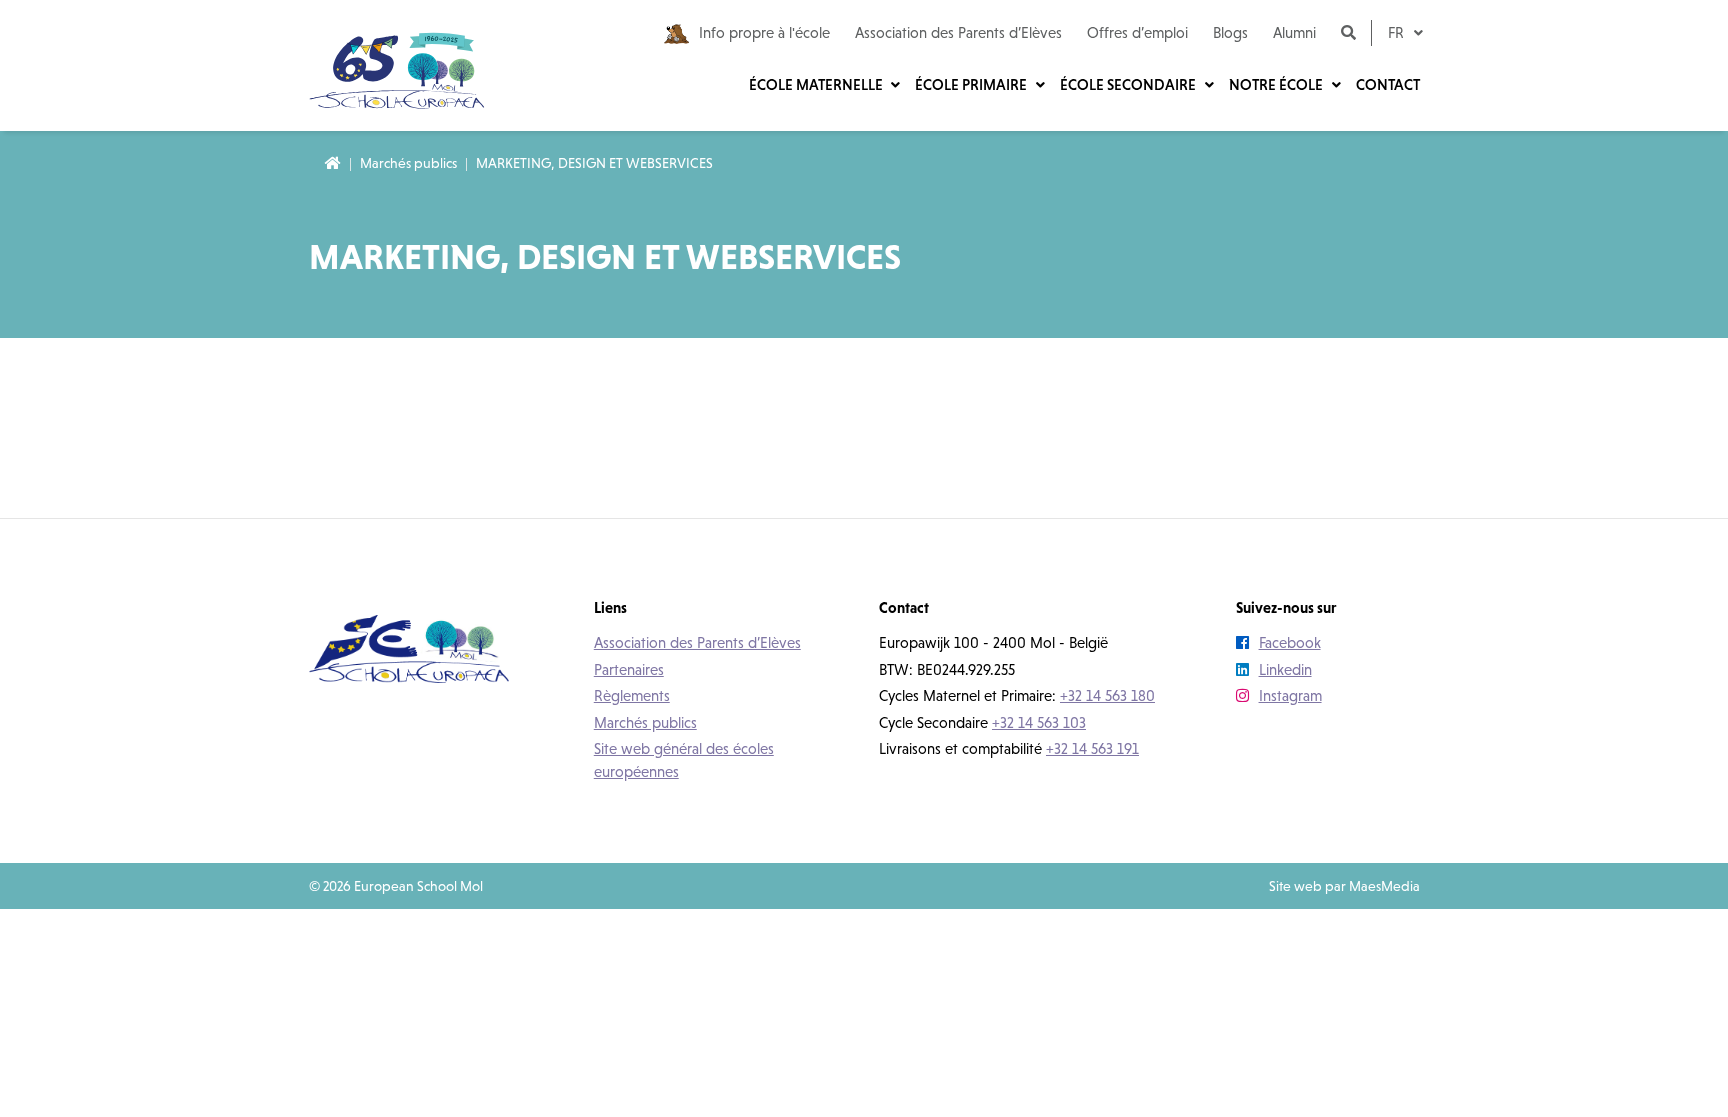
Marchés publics (408, 163)
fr (1398, 32)
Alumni (1294, 32)
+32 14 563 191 (1092, 748)
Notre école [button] (1277, 84)
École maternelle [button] (817, 84)
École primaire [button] (972, 84)
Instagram (1290, 695)
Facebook (1290, 642)
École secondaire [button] (1129, 84)
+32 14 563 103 (1039, 722)
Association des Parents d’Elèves (958, 32)
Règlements (632, 695)
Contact (1388, 84)
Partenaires (629, 669)
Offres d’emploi (1137, 32)
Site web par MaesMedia (1344, 886)
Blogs (1230, 32)
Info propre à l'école (764, 32)
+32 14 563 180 (1107, 695)
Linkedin (1285, 669)
